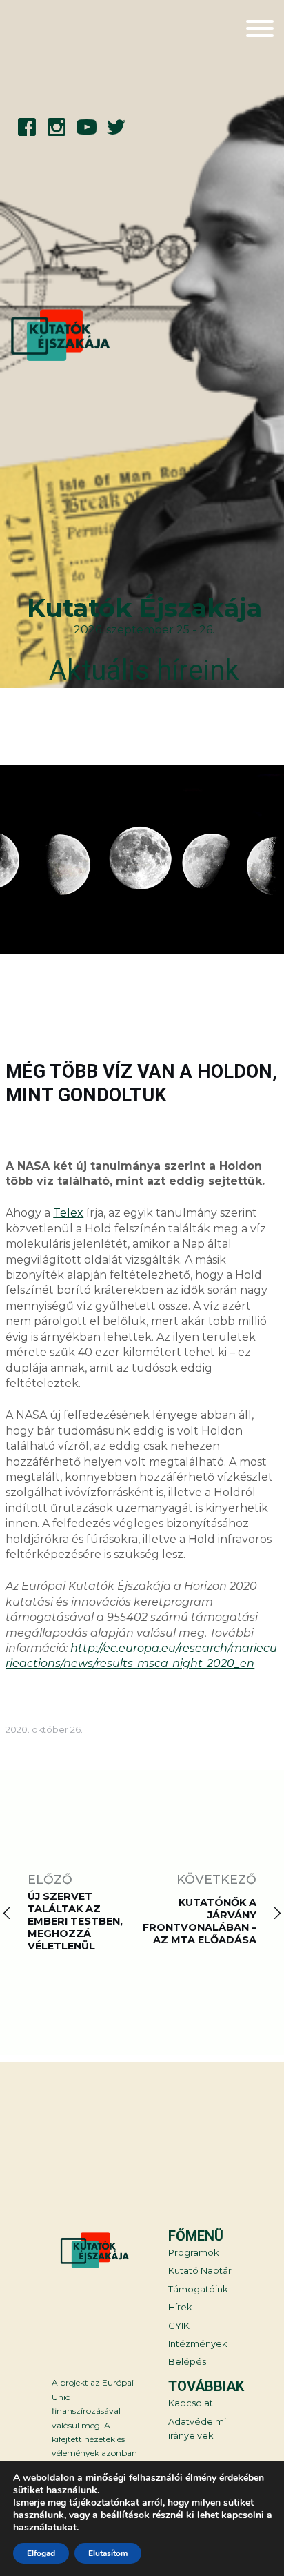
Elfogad (41, 2553)
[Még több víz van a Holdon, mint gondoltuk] (142, 861)
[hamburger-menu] (260, 30)
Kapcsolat (191, 2403)
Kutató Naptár (200, 2271)
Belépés (187, 2362)
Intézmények (197, 2344)
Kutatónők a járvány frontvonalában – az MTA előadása (200, 1921)
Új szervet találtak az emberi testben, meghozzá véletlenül (75, 1921)
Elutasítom (108, 2553)
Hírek (180, 2307)
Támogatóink (198, 2289)
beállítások (125, 2515)
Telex (68, 1213)
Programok (193, 2253)
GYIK (179, 2326)
